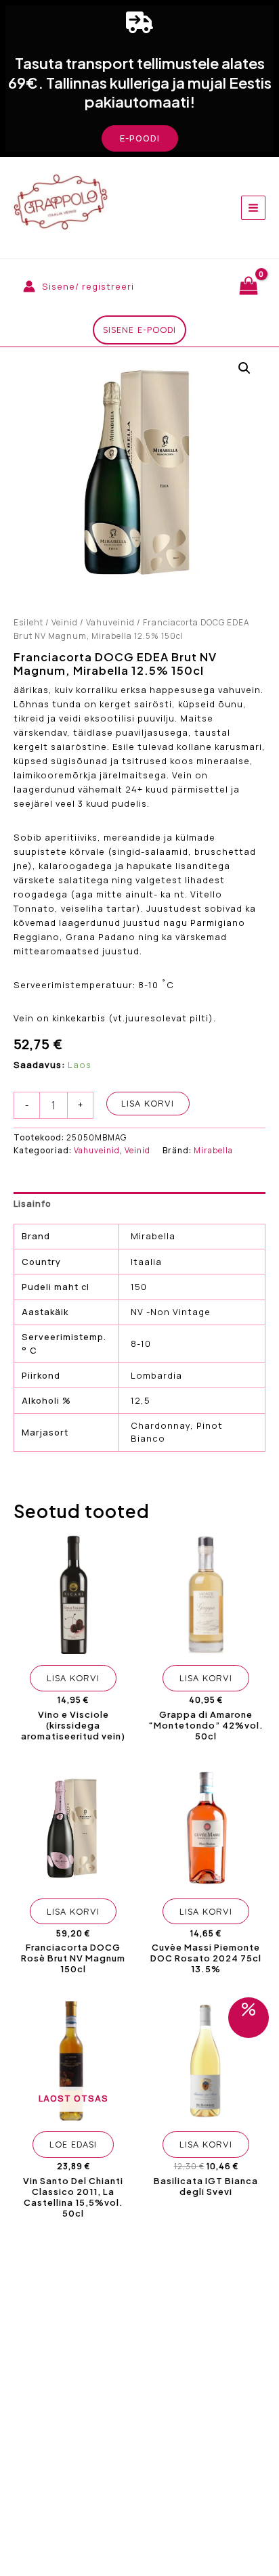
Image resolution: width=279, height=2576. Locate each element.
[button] (140, 138)
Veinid (65, 622)
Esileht (28, 622)
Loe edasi (73, 2144)
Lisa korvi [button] (73, 1678)
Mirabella (213, 1150)
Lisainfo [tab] (33, 1203)
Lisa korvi (148, 1103)
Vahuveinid (110, 622)
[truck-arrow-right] (139, 22)
